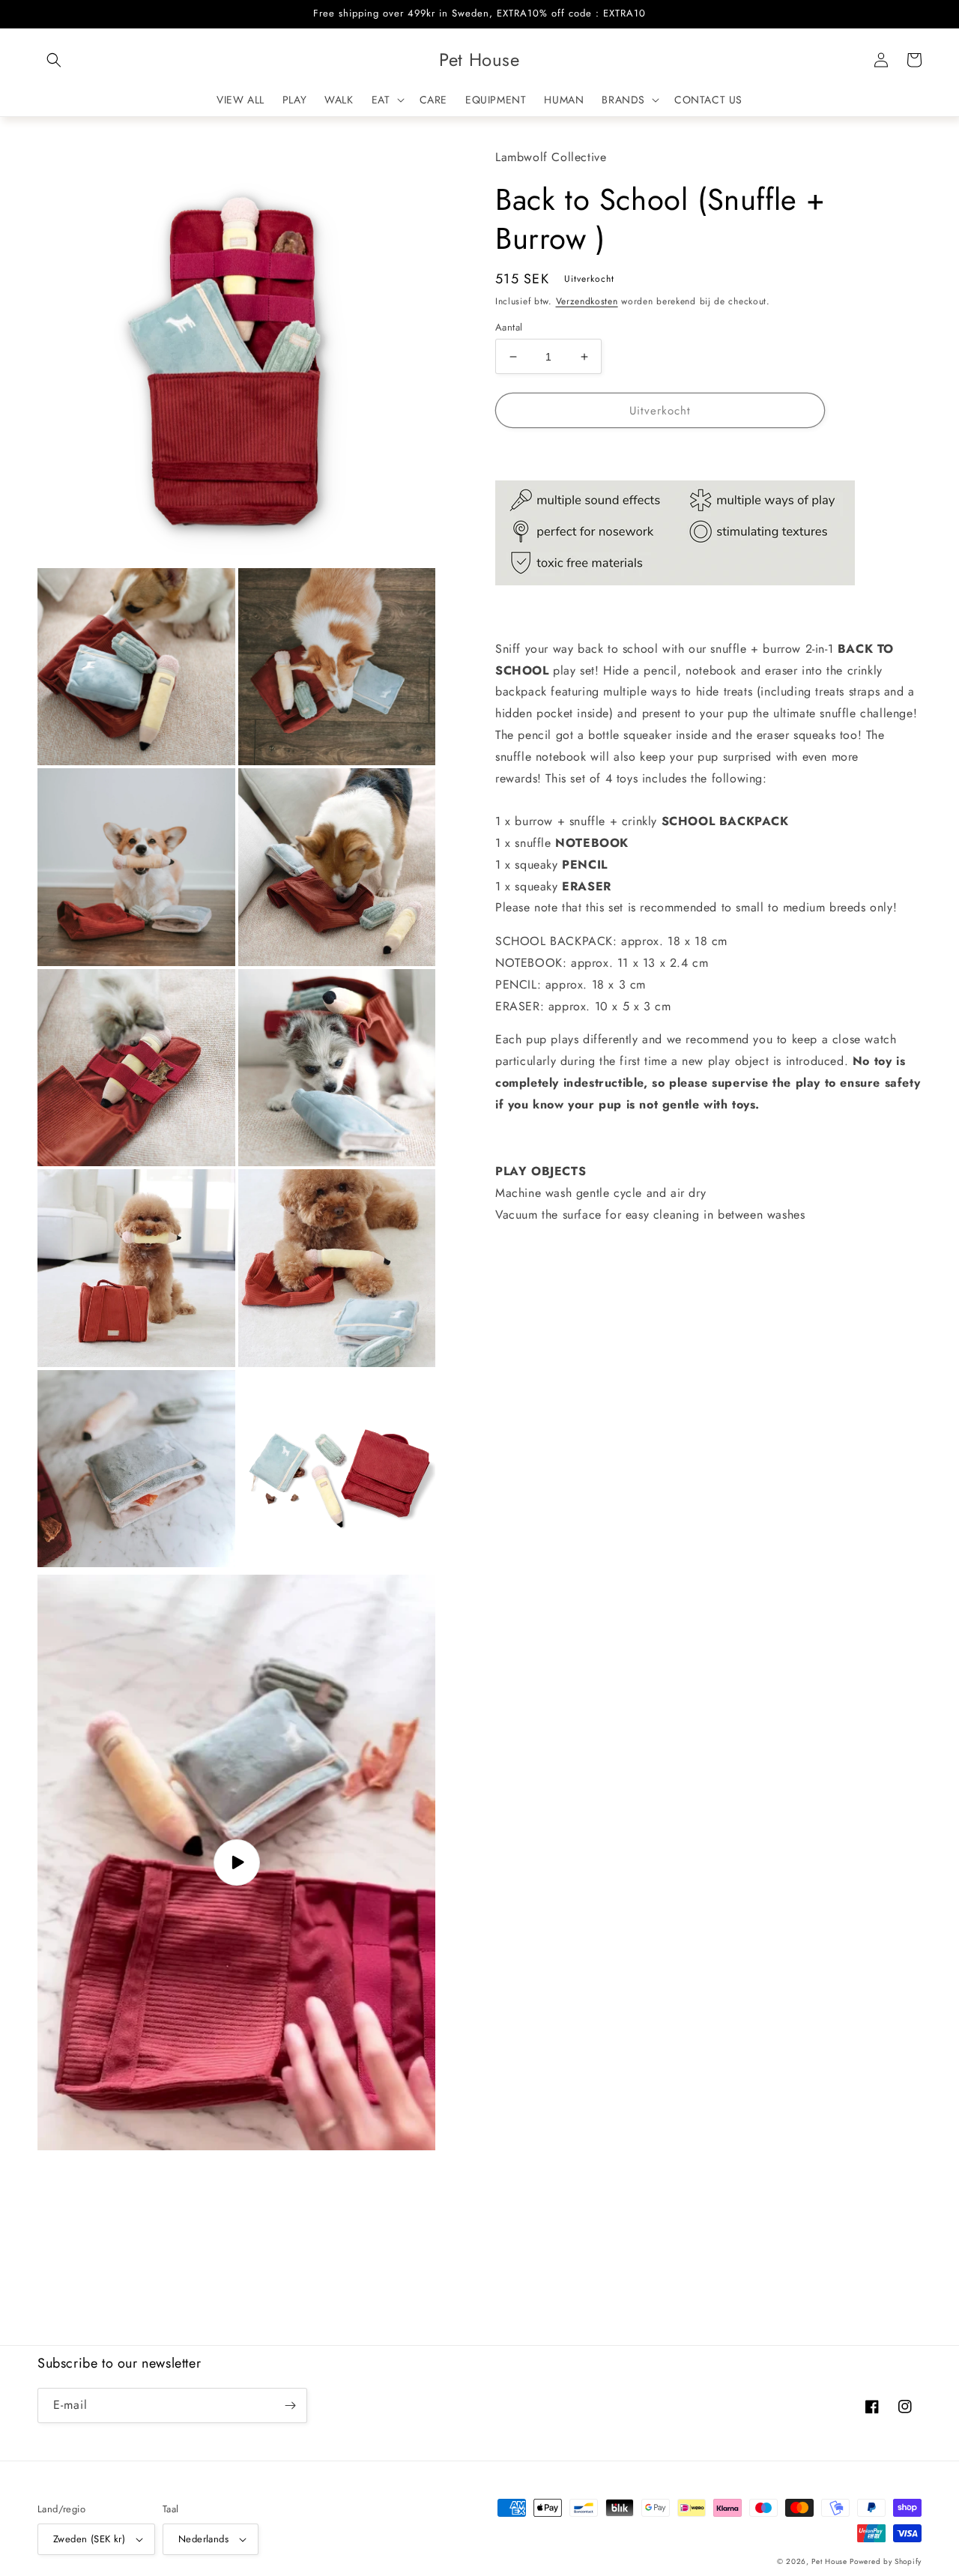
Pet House (831, 2561)
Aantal (509, 327)
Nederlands (203, 2539)
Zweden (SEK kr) (89, 2539)
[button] (54, 60)
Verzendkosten (587, 301)
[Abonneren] (290, 2405)
